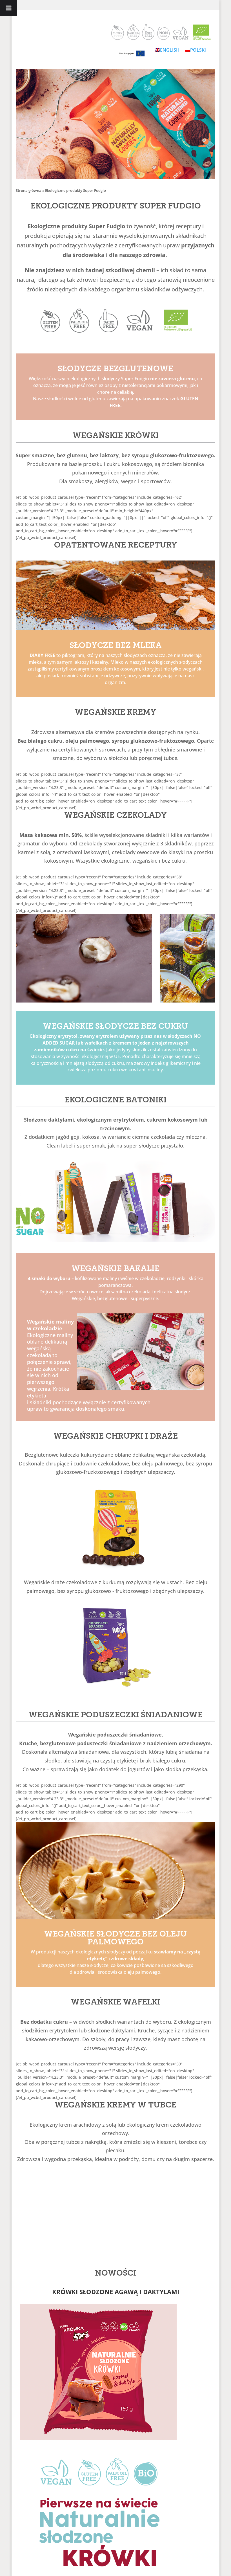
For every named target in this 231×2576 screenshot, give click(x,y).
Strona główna (29, 190)
